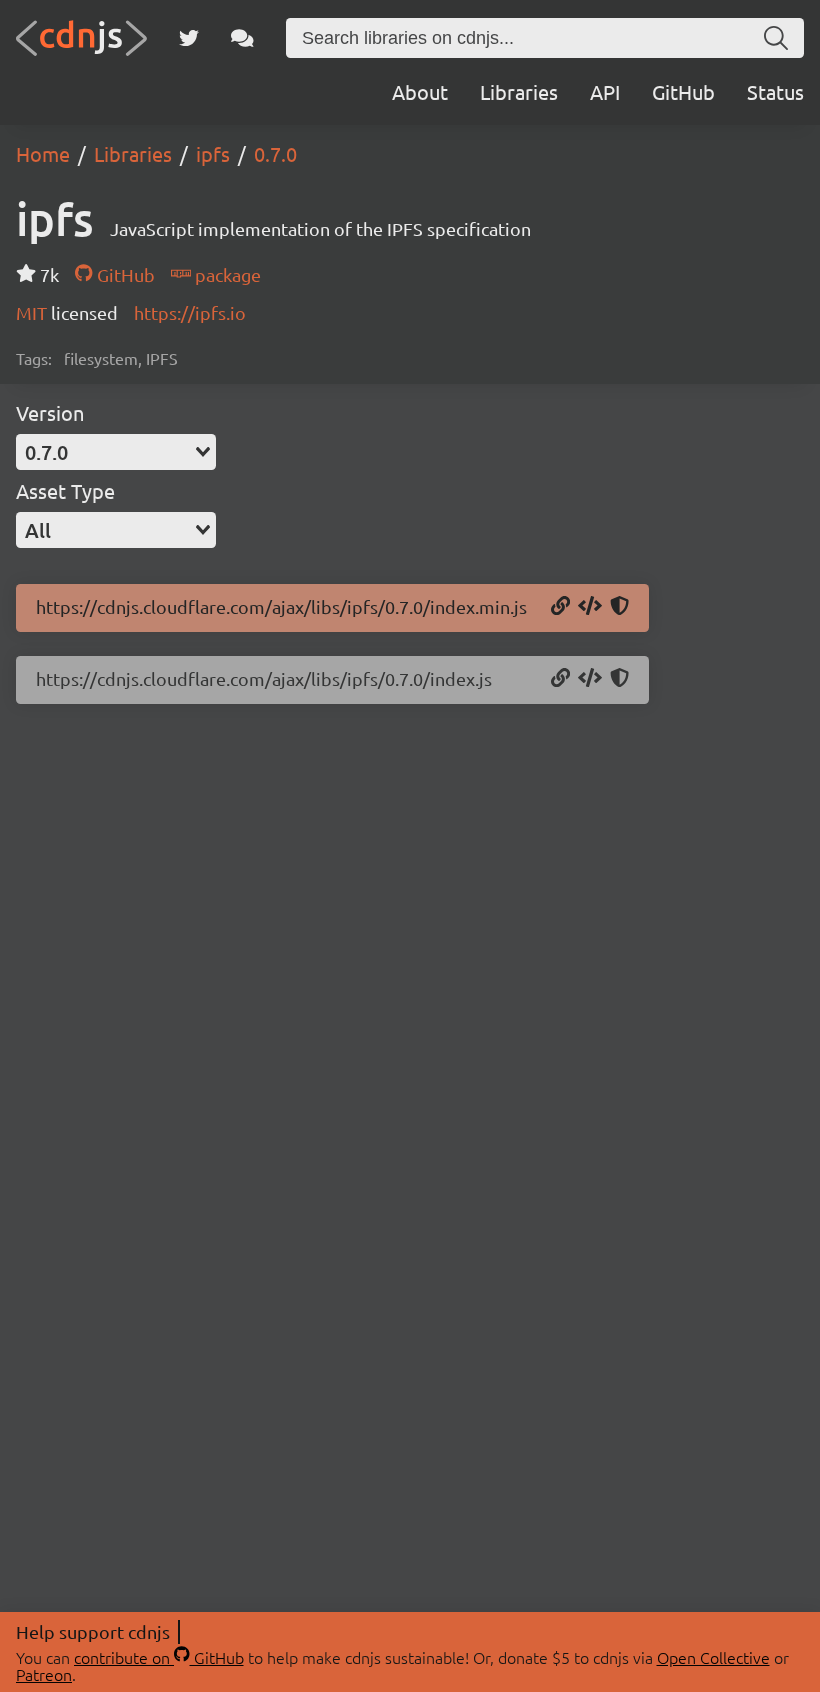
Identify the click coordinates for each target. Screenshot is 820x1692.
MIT (33, 312)
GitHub (683, 91)
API (605, 91)
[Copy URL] (560, 607)
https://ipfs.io (190, 312)
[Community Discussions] (242, 38)
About (420, 91)
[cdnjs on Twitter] (189, 38)
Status (775, 91)
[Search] (776, 38)
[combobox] (116, 452)
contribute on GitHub (159, 1657)
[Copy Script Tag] (590, 607)
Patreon (44, 1674)
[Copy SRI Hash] (619, 607)
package (226, 274)
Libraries (519, 91)
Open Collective (713, 1657)
